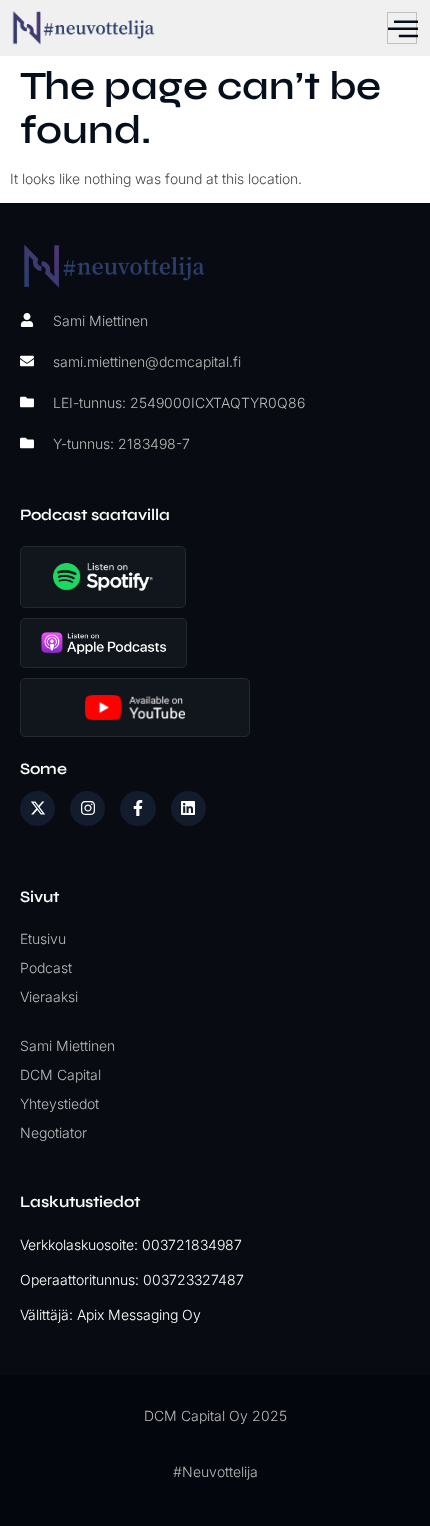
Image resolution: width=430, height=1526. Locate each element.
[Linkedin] (188, 808)
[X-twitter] (37, 808)
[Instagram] (87, 808)
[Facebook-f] (137, 808)
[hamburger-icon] (402, 28)
